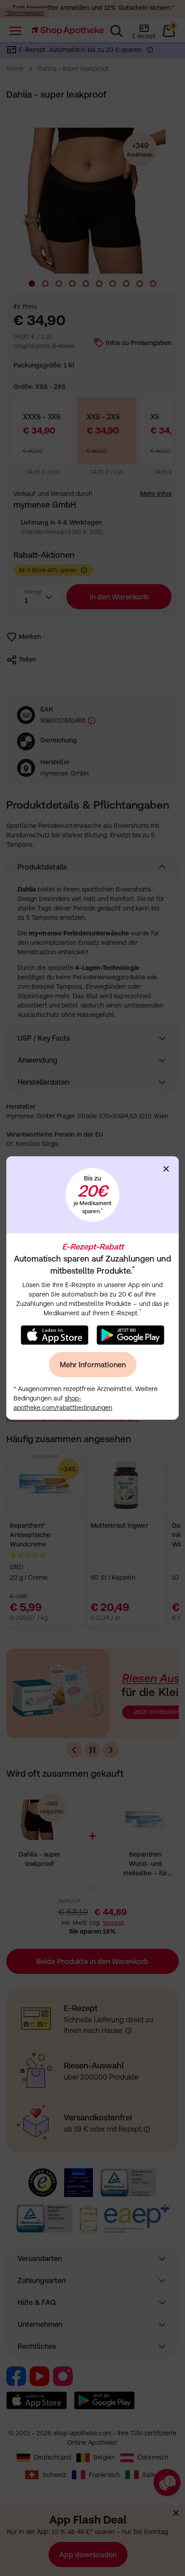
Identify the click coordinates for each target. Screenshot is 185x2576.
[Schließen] (166, 1169)
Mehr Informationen (93, 1365)
